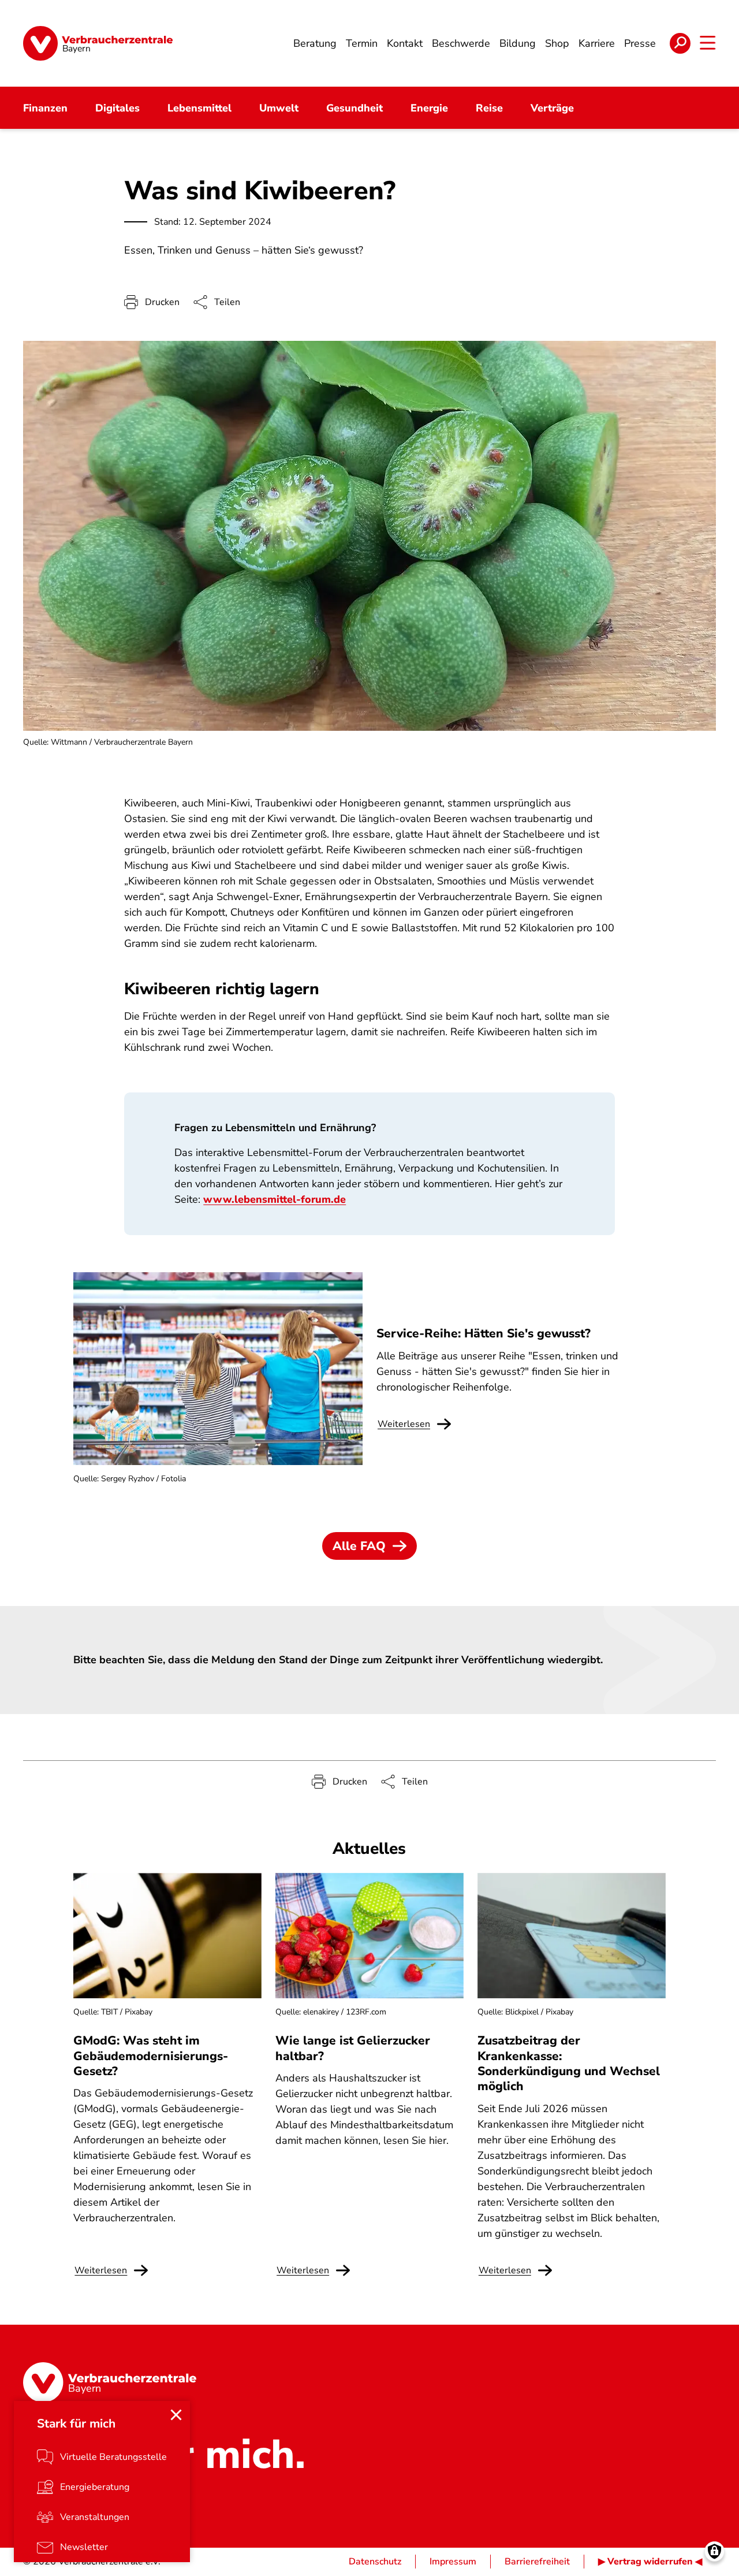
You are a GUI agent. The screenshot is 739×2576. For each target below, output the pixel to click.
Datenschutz (375, 2562)
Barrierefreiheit (537, 2562)
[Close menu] (176, 2415)
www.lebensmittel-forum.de (275, 1199)
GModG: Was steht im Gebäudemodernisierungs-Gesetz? (151, 2056)
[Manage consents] (714, 2551)
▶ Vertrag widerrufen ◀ (650, 2562)
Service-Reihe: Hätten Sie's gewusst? (484, 1333)
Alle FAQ (359, 1546)
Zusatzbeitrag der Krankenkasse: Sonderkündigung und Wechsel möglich (569, 2063)
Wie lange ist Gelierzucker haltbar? (353, 2048)
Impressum (453, 2562)
